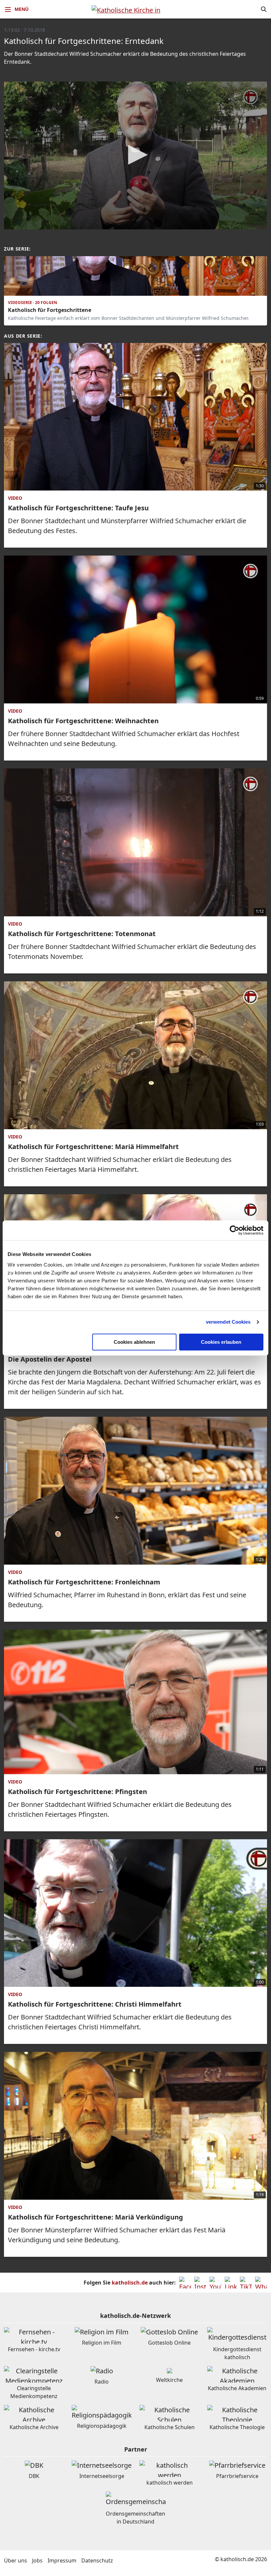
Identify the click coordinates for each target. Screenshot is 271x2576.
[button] (135, 155)
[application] (135, 155)
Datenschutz (97, 2560)
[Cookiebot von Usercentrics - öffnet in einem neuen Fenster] (234, 1230)
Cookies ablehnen (134, 1342)
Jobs (37, 2560)
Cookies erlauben (221, 1342)
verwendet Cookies (228, 1322)
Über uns (16, 2560)
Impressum (62, 2560)
